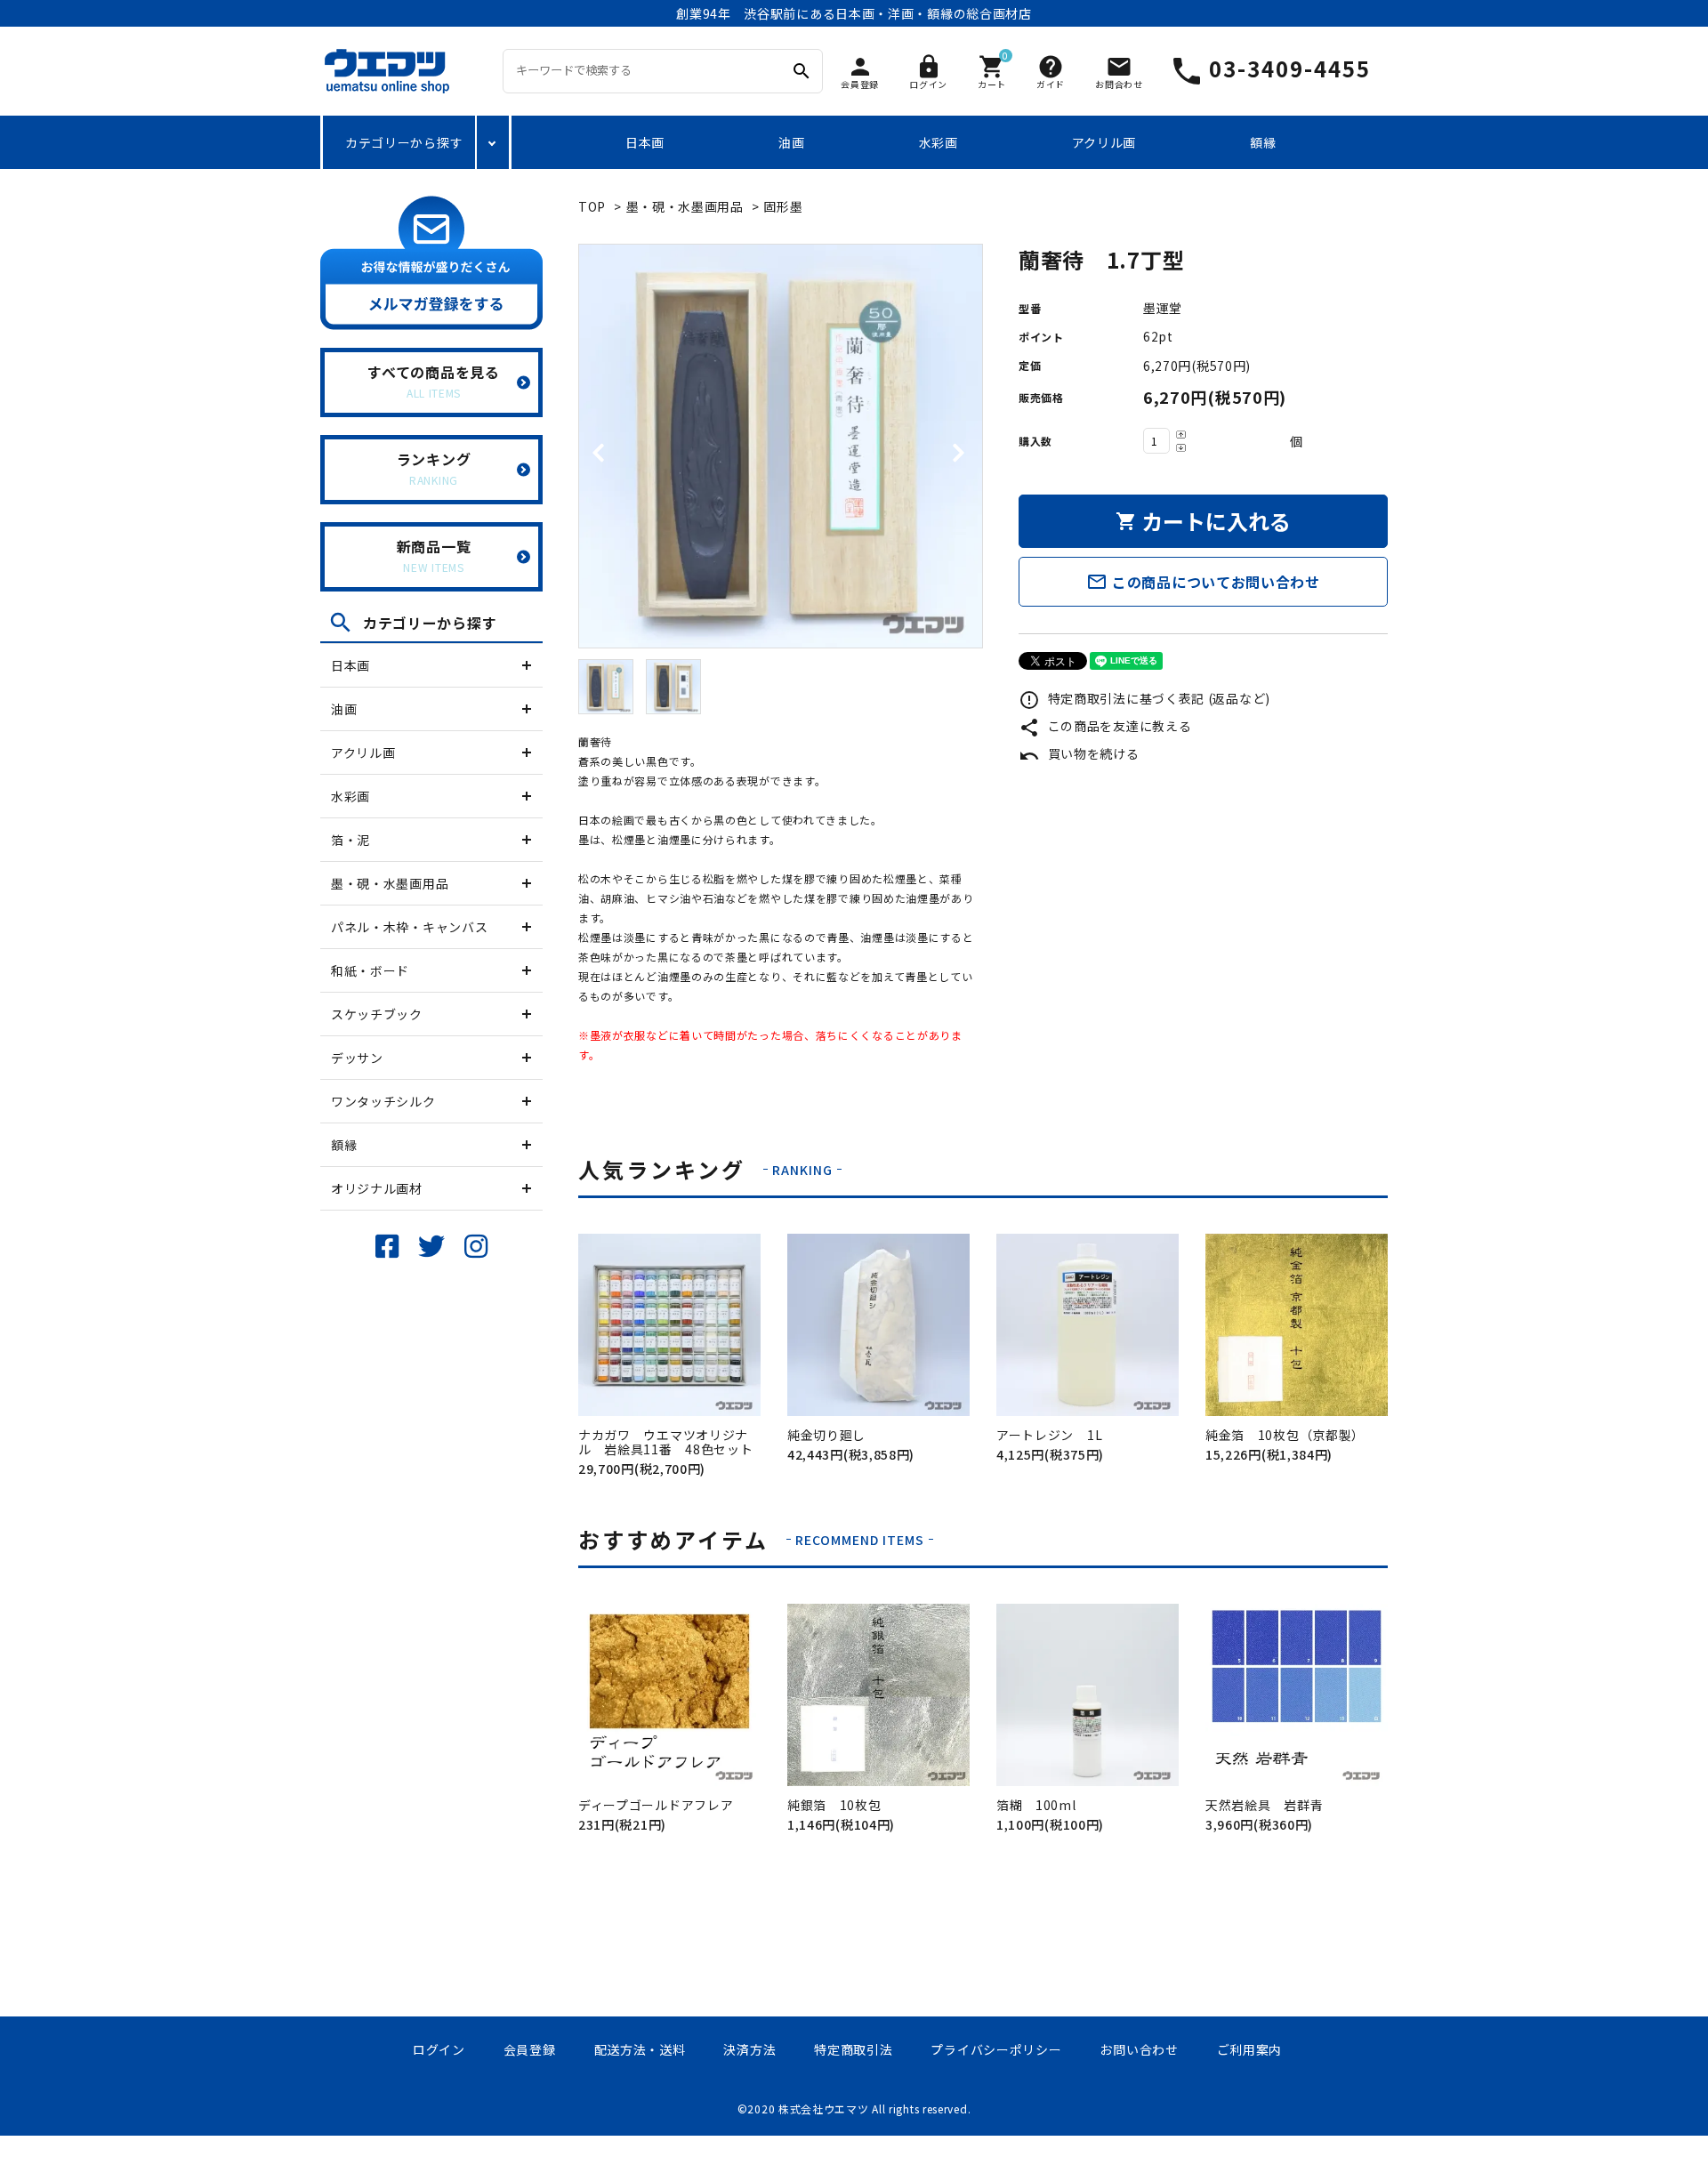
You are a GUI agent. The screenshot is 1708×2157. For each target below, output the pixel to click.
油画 (791, 142)
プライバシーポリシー (996, 2049)
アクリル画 (1104, 142)
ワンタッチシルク (383, 1101)
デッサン (357, 1058)
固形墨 (783, 206)
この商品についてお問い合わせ (1203, 582)
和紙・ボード (370, 970)
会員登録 (530, 2049)
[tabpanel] (781, 446)
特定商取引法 (853, 2049)
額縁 (1263, 142)
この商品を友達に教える (1105, 726)
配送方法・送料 (640, 2049)
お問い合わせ (1139, 2049)
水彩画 (939, 142)
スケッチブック (377, 1014)
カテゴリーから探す (404, 142)
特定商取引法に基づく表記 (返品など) (1144, 698)
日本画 (645, 142)
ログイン (439, 2049)
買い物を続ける (1079, 753)
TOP (592, 206)
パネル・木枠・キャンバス (409, 927)
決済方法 (749, 2049)
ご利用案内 (1250, 2049)
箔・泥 (350, 840)
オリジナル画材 (377, 1188)
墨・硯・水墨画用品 (390, 883)
